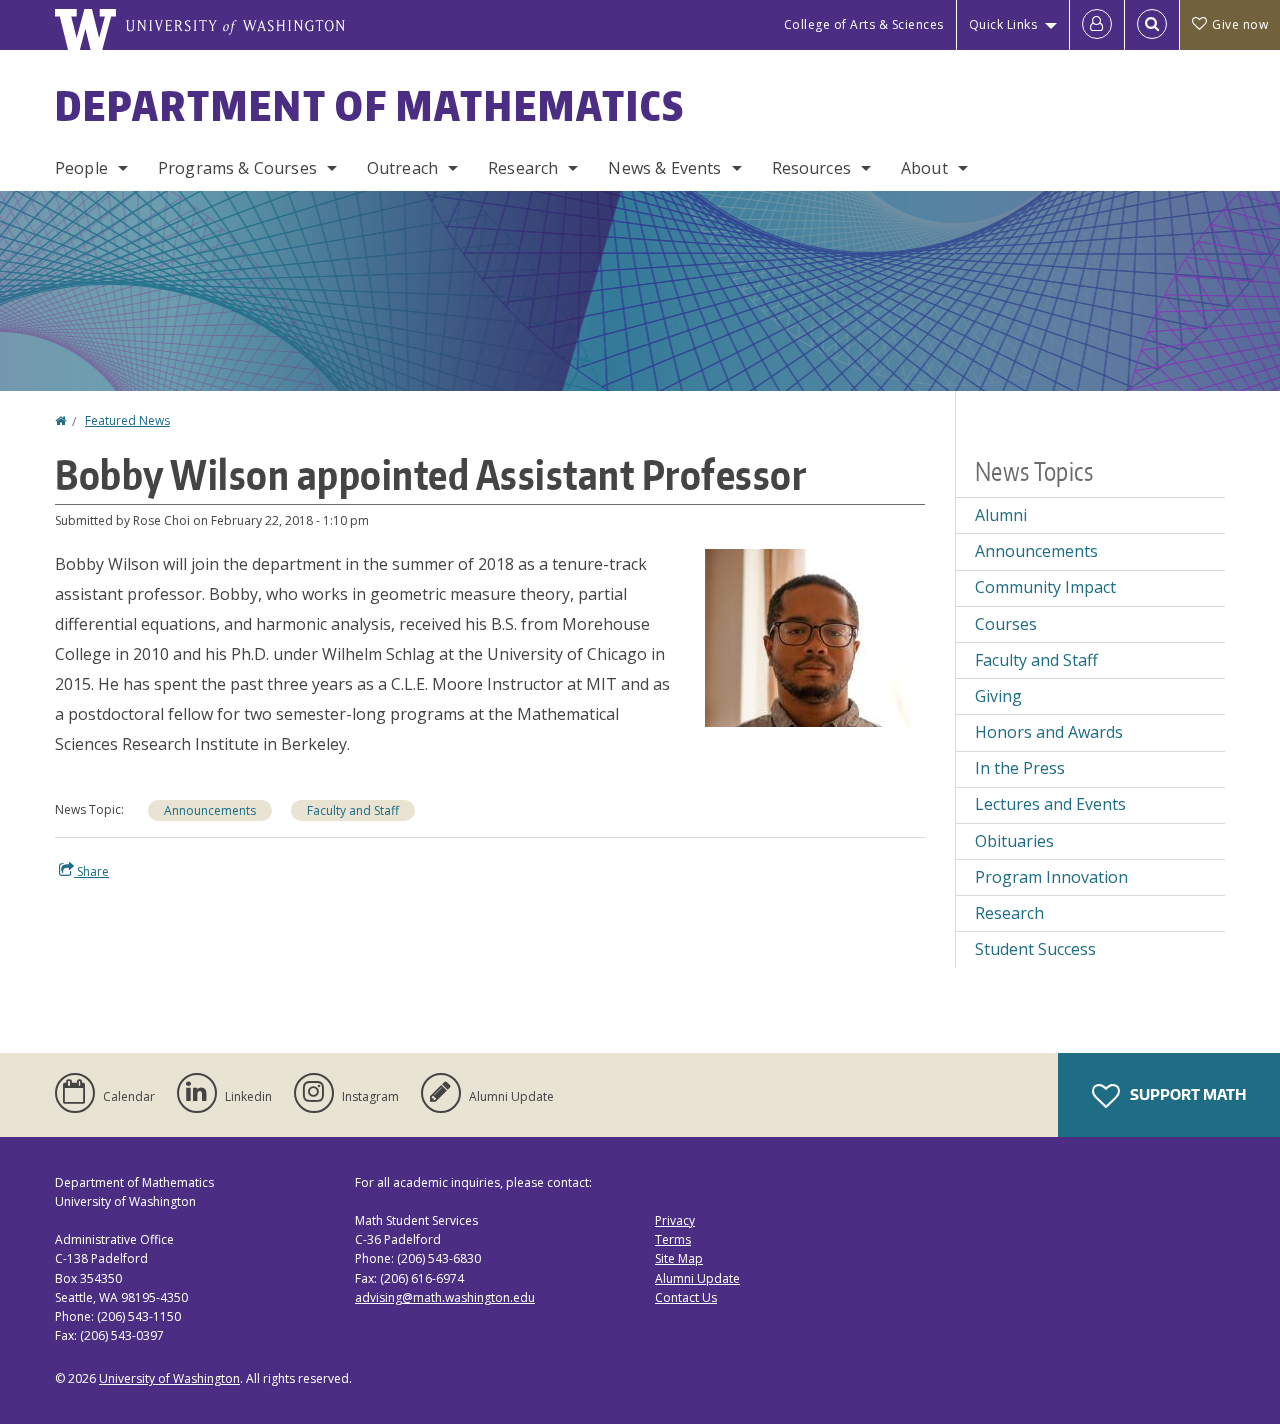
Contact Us (686, 1297)
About (924, 168)
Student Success (1035, 949)
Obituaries (1014, 841)
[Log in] (1097, 25)
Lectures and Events (1050, 804)
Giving (998, 696)
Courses (1006, 624)
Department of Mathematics (370, 106)
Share (91, 871)
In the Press (1020, 768)
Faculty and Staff (353, 810)
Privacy (675, 1220)
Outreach (402, 168)
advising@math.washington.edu (445, 1297)
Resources (811, 168)
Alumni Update (697, 1278)
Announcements (210, 810)
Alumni (1001, 515)
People (81, 168)
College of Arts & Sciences (864, 24)
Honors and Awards (1049, 732)
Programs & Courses (237, 168)
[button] (815, 636)
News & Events (664, 168)
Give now (1240, 24)
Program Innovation (1051, 877)
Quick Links (1003, 24)
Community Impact (1045, 587)
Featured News (127, 420)
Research (523, 168)
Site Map (679, 1258)
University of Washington (169, 1378)
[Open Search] (1152, 25)
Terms (673, 1239)
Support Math (1186, 1094)
